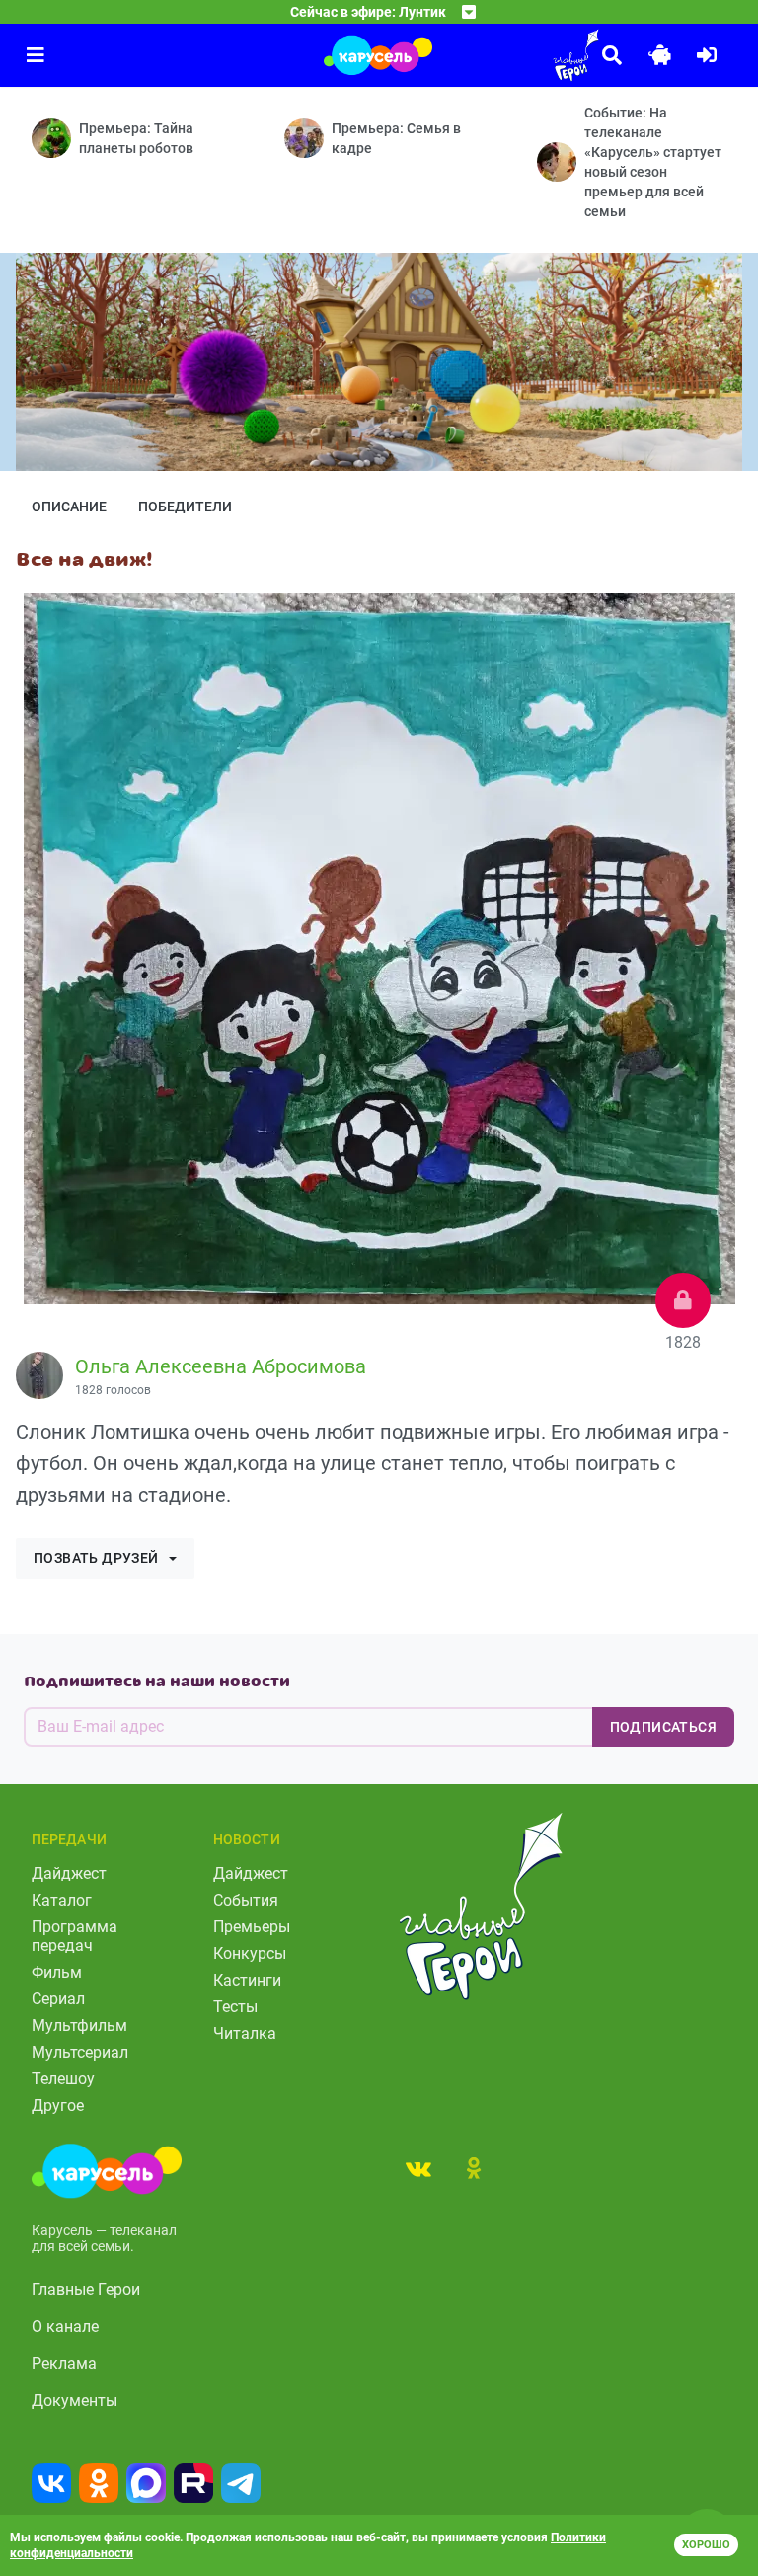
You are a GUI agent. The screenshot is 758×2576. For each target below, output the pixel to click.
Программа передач (75, 1936)
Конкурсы (250, 1953)
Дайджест (69, 1873)
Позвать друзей (96, 1558)
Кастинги (247, 1980)
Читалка (245, 2033)
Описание (69, 507)
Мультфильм (79, 2026)
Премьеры (252, 1927)
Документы (75, 2401)
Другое (58, 2106)
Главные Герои (86, 2289)
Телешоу (63, 2079)
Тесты (235, 2007)
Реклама (64, 2363)
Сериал (58, 1999)
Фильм (57, 1972)
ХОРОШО (706, 2545)
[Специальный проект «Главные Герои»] (521, 55)
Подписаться (663, 1727)
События (246, 1900)
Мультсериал (80, 2052)
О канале (65, 2327)
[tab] (418, 2168)
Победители (185, 507)
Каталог (62, 1900)
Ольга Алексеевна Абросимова (221, 1366)
